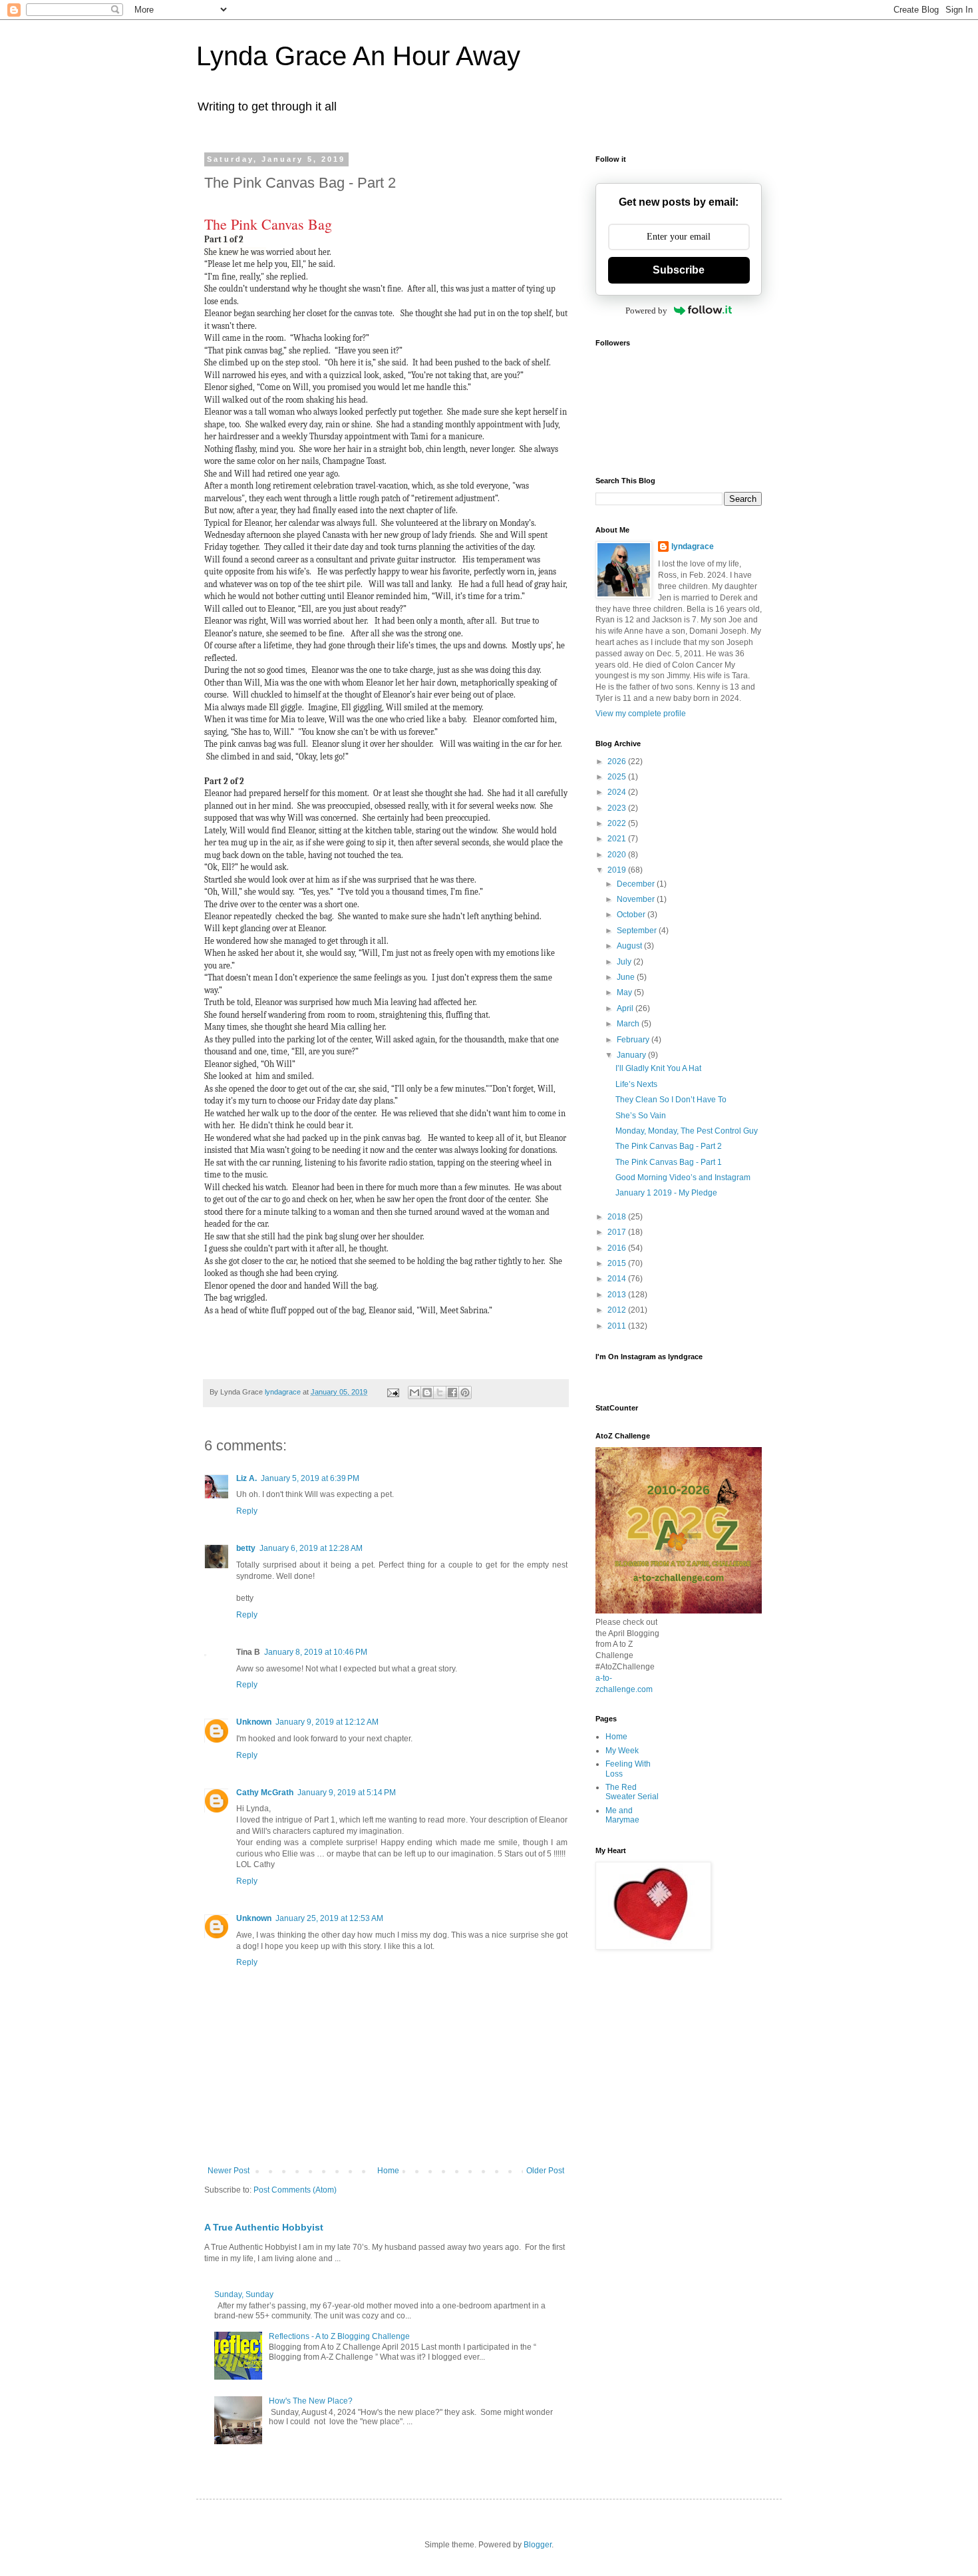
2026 (618, 761)
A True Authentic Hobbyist (264, 2227)
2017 (618, 1232)
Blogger (538, 2545)
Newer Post (229, 2171)
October (632, 915)
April (626, 1008)
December (637, 884)
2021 (618, 839)
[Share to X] (440, 1393)
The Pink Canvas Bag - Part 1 (669, 1162)
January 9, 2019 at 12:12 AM (327, 1722)
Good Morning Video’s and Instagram (683, 1178)
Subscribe (679, 270)
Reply (247, 1511)
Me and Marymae (622, 1815)
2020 (618, 855)
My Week (622, 1751)
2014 (618, 1279)
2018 (618, 1217)
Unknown (254, 1722)
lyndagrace (693, 546)
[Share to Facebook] (452, 1393)
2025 (618, 777)
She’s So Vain (641, 1116)
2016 (618, 1248)
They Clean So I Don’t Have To (671, 1100)
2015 (618, 1263)
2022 (618, 823)
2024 (618, 792)
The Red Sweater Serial (632, 1792)
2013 (618, 1295)
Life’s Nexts (636, 1084)
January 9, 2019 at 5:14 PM (347, 1793)
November (637, 899)
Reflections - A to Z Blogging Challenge (339, 2336)
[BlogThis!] (427, 1393)
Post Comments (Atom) (295, 2190)
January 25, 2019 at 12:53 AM (329, 1918)
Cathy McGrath (265, 1793)
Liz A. (246, 1478)
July (625, 962)
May (625, 992)
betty (246, 1548)
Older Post (545, 2171)
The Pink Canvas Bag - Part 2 (669, 1146)
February (634, 1040)
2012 (618, 1310)
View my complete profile (641, 714)
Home (388, 2171)
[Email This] (414, 1393)
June (627, 977)
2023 (618, 808)
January (632, 1055)
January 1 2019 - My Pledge (666, 1193)
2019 (618, 870)
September (638, 931)
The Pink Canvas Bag (268, 224)
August (630, 946)
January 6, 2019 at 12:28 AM (311, 1548)
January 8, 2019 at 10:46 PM (316, 1652)
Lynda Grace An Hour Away (358, 56)
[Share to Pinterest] (465, 1393)
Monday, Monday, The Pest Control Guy (687, 1131)
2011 (618, 1326)
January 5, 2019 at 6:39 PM (310, 1478)
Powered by (646, 311)
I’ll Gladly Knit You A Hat (658, 1068)
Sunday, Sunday (244, 2294)
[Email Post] (393, 1392)
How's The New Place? (311, 2401)
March (629, 1024)
